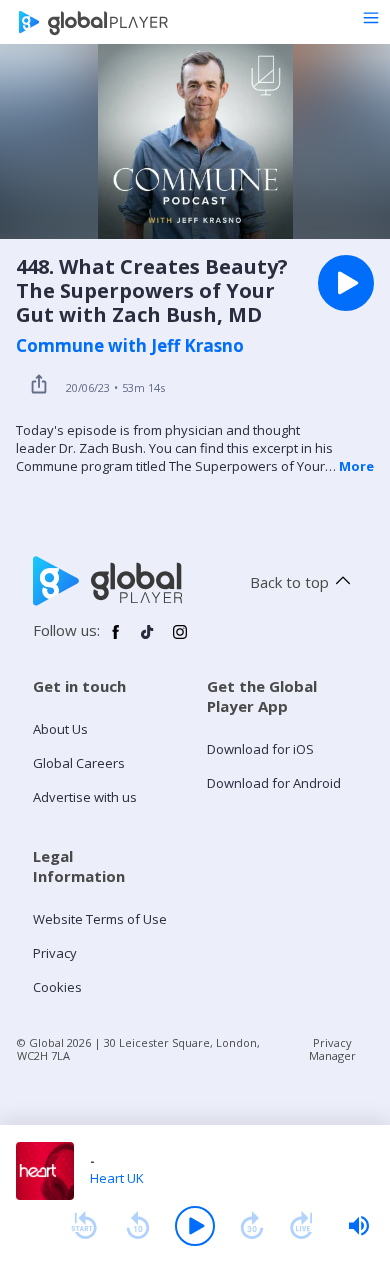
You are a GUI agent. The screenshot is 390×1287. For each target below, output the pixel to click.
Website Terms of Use (100, 919)
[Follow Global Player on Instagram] (180, 640)
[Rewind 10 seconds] (138, 1226)
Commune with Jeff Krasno (130, 346)
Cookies (57, 987)
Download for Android (274, 783)
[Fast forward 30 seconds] (252, 1226)
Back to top (289, 582)
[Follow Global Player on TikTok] (148, 640)
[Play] (195, 1226)
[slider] (359, 1226)
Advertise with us (85, 797)
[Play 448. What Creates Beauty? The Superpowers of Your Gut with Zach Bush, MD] (346, 283)
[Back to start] (84, 1226)
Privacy (55, 953)
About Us (60, 729)
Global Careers (79, 763)
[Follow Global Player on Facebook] (116, 640)
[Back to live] (302, 1226)
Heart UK (117, 1178)
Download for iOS (260, 749)
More (356, 466)
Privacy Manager (332, 1049)
